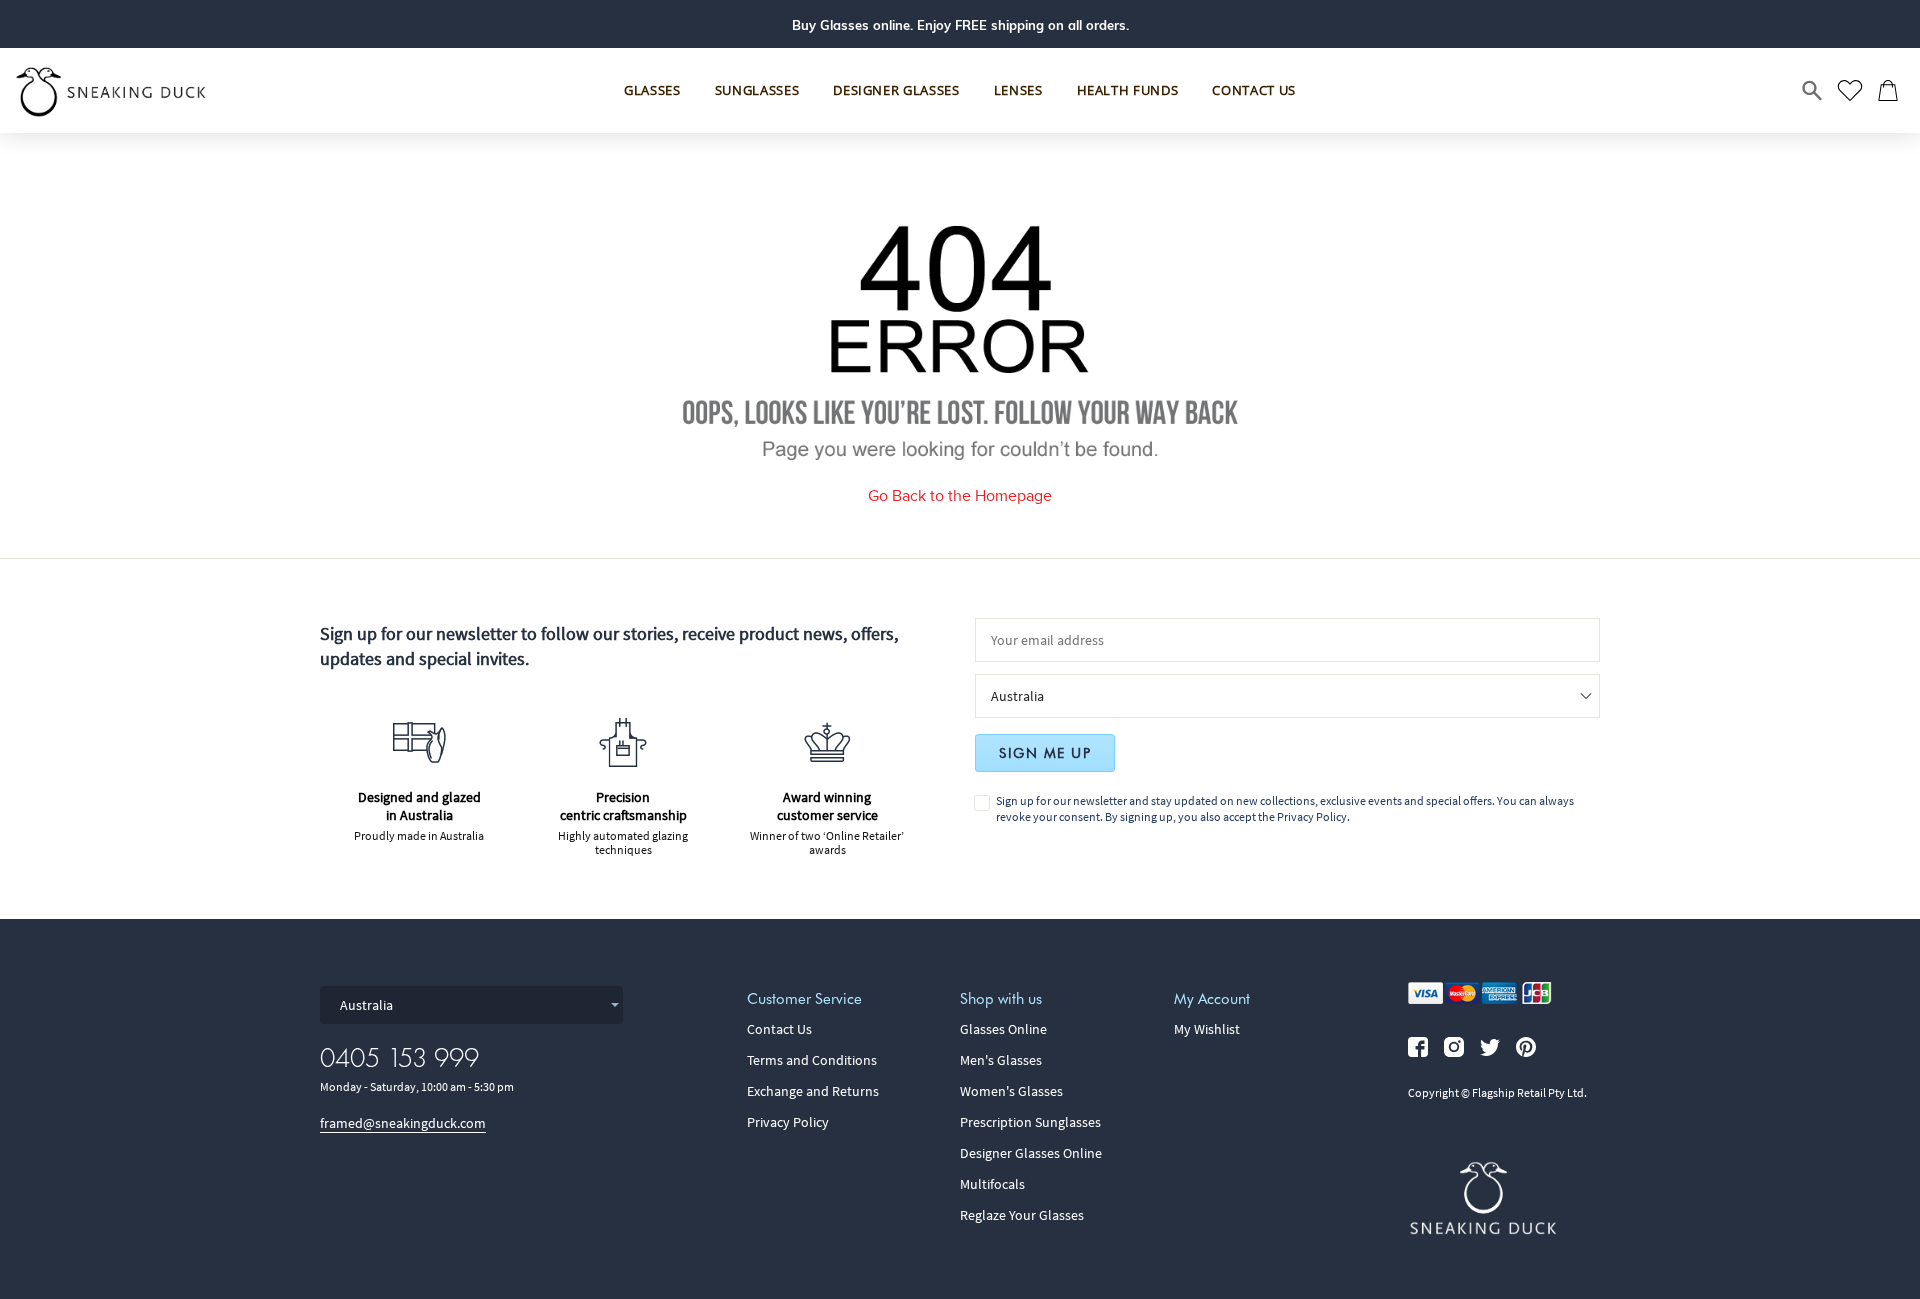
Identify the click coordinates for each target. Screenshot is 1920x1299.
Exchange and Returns (813, 1091)
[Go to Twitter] (1490, 1047)
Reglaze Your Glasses (1022, 1215)
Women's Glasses (1011, 1091)
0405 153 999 (399, 1057)
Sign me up (1045, 753)
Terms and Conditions (812, 1060)
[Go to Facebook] (1418, 1047)
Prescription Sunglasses (1030, 1122)
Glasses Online (1003, 1029)
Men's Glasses (1001, 1060)
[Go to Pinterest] (1526, 1047)
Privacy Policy (1312, 816)
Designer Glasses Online (1031, 1153)
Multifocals (992, 1184)
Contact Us (779, 1029)
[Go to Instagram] (1454, 1047)
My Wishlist (1207, 1029)
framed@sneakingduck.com (403, 1123)
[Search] (1813, 91)
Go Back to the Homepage (960, 495)
